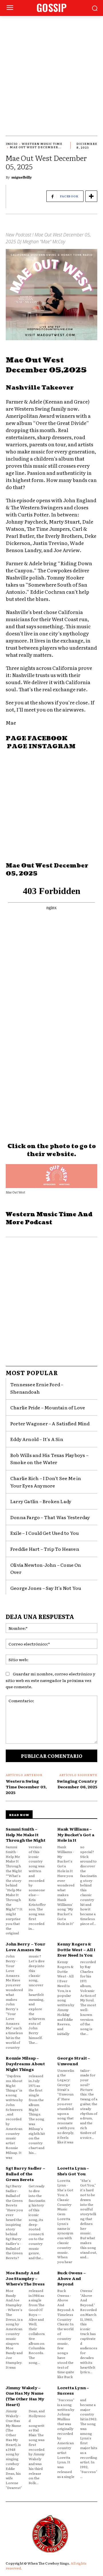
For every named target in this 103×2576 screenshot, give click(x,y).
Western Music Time (42, 144)
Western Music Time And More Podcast (49, 1219)
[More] (91, 196)
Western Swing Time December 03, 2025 (26, 1786)
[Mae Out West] (51, 1176)
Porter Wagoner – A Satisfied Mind (50, 1423)
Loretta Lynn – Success (73, 2390)
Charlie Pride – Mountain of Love (48, 1407)
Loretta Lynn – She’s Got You (73, 2171)
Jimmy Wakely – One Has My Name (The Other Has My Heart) (25, 2396)
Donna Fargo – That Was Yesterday (50, 1517)
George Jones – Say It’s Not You (46, 1588)
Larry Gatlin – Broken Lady (41, 1501)
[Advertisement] (51, 70)
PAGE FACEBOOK (37, 739)
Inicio (12, 144)
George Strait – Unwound (74, 2061)
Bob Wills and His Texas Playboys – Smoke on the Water (49, 1459)
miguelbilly (22, 177)
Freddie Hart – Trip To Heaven (45, 1549)
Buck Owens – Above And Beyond (72, 2278)
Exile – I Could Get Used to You (44, 1533)
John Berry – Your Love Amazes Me (26, 1947)
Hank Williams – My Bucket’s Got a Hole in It (76, 1834)
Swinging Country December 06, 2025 (77, 1784)
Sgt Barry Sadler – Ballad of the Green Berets (25, 2173)
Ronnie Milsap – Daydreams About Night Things (25, 2063)
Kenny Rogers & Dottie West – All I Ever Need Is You (76, 1949)
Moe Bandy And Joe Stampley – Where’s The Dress (25, 2278)
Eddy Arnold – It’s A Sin (37, 1439)
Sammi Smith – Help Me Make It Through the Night (26, 1834)
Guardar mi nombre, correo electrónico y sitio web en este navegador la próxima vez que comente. (50, 1680)
